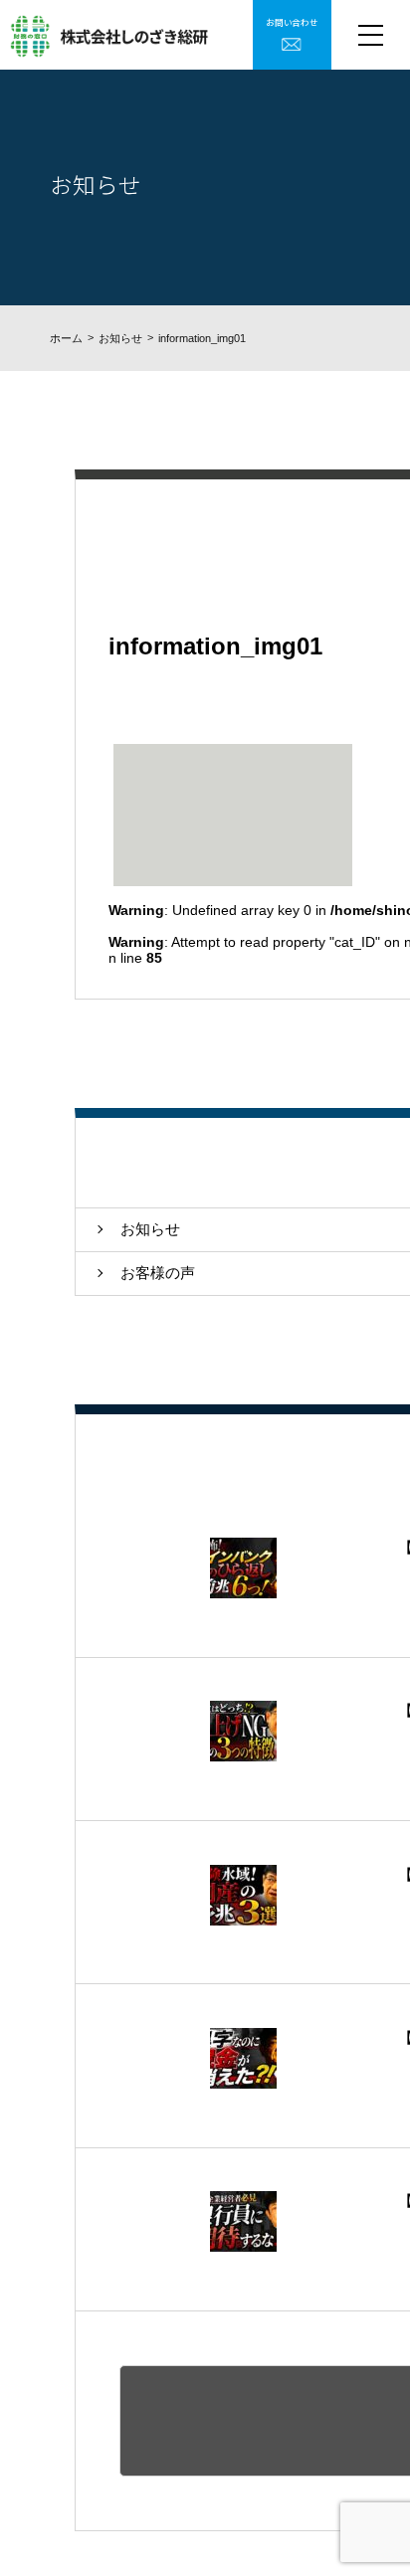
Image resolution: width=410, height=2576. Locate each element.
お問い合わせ (292, 22)
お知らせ (120, 338)
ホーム (66, 338)
